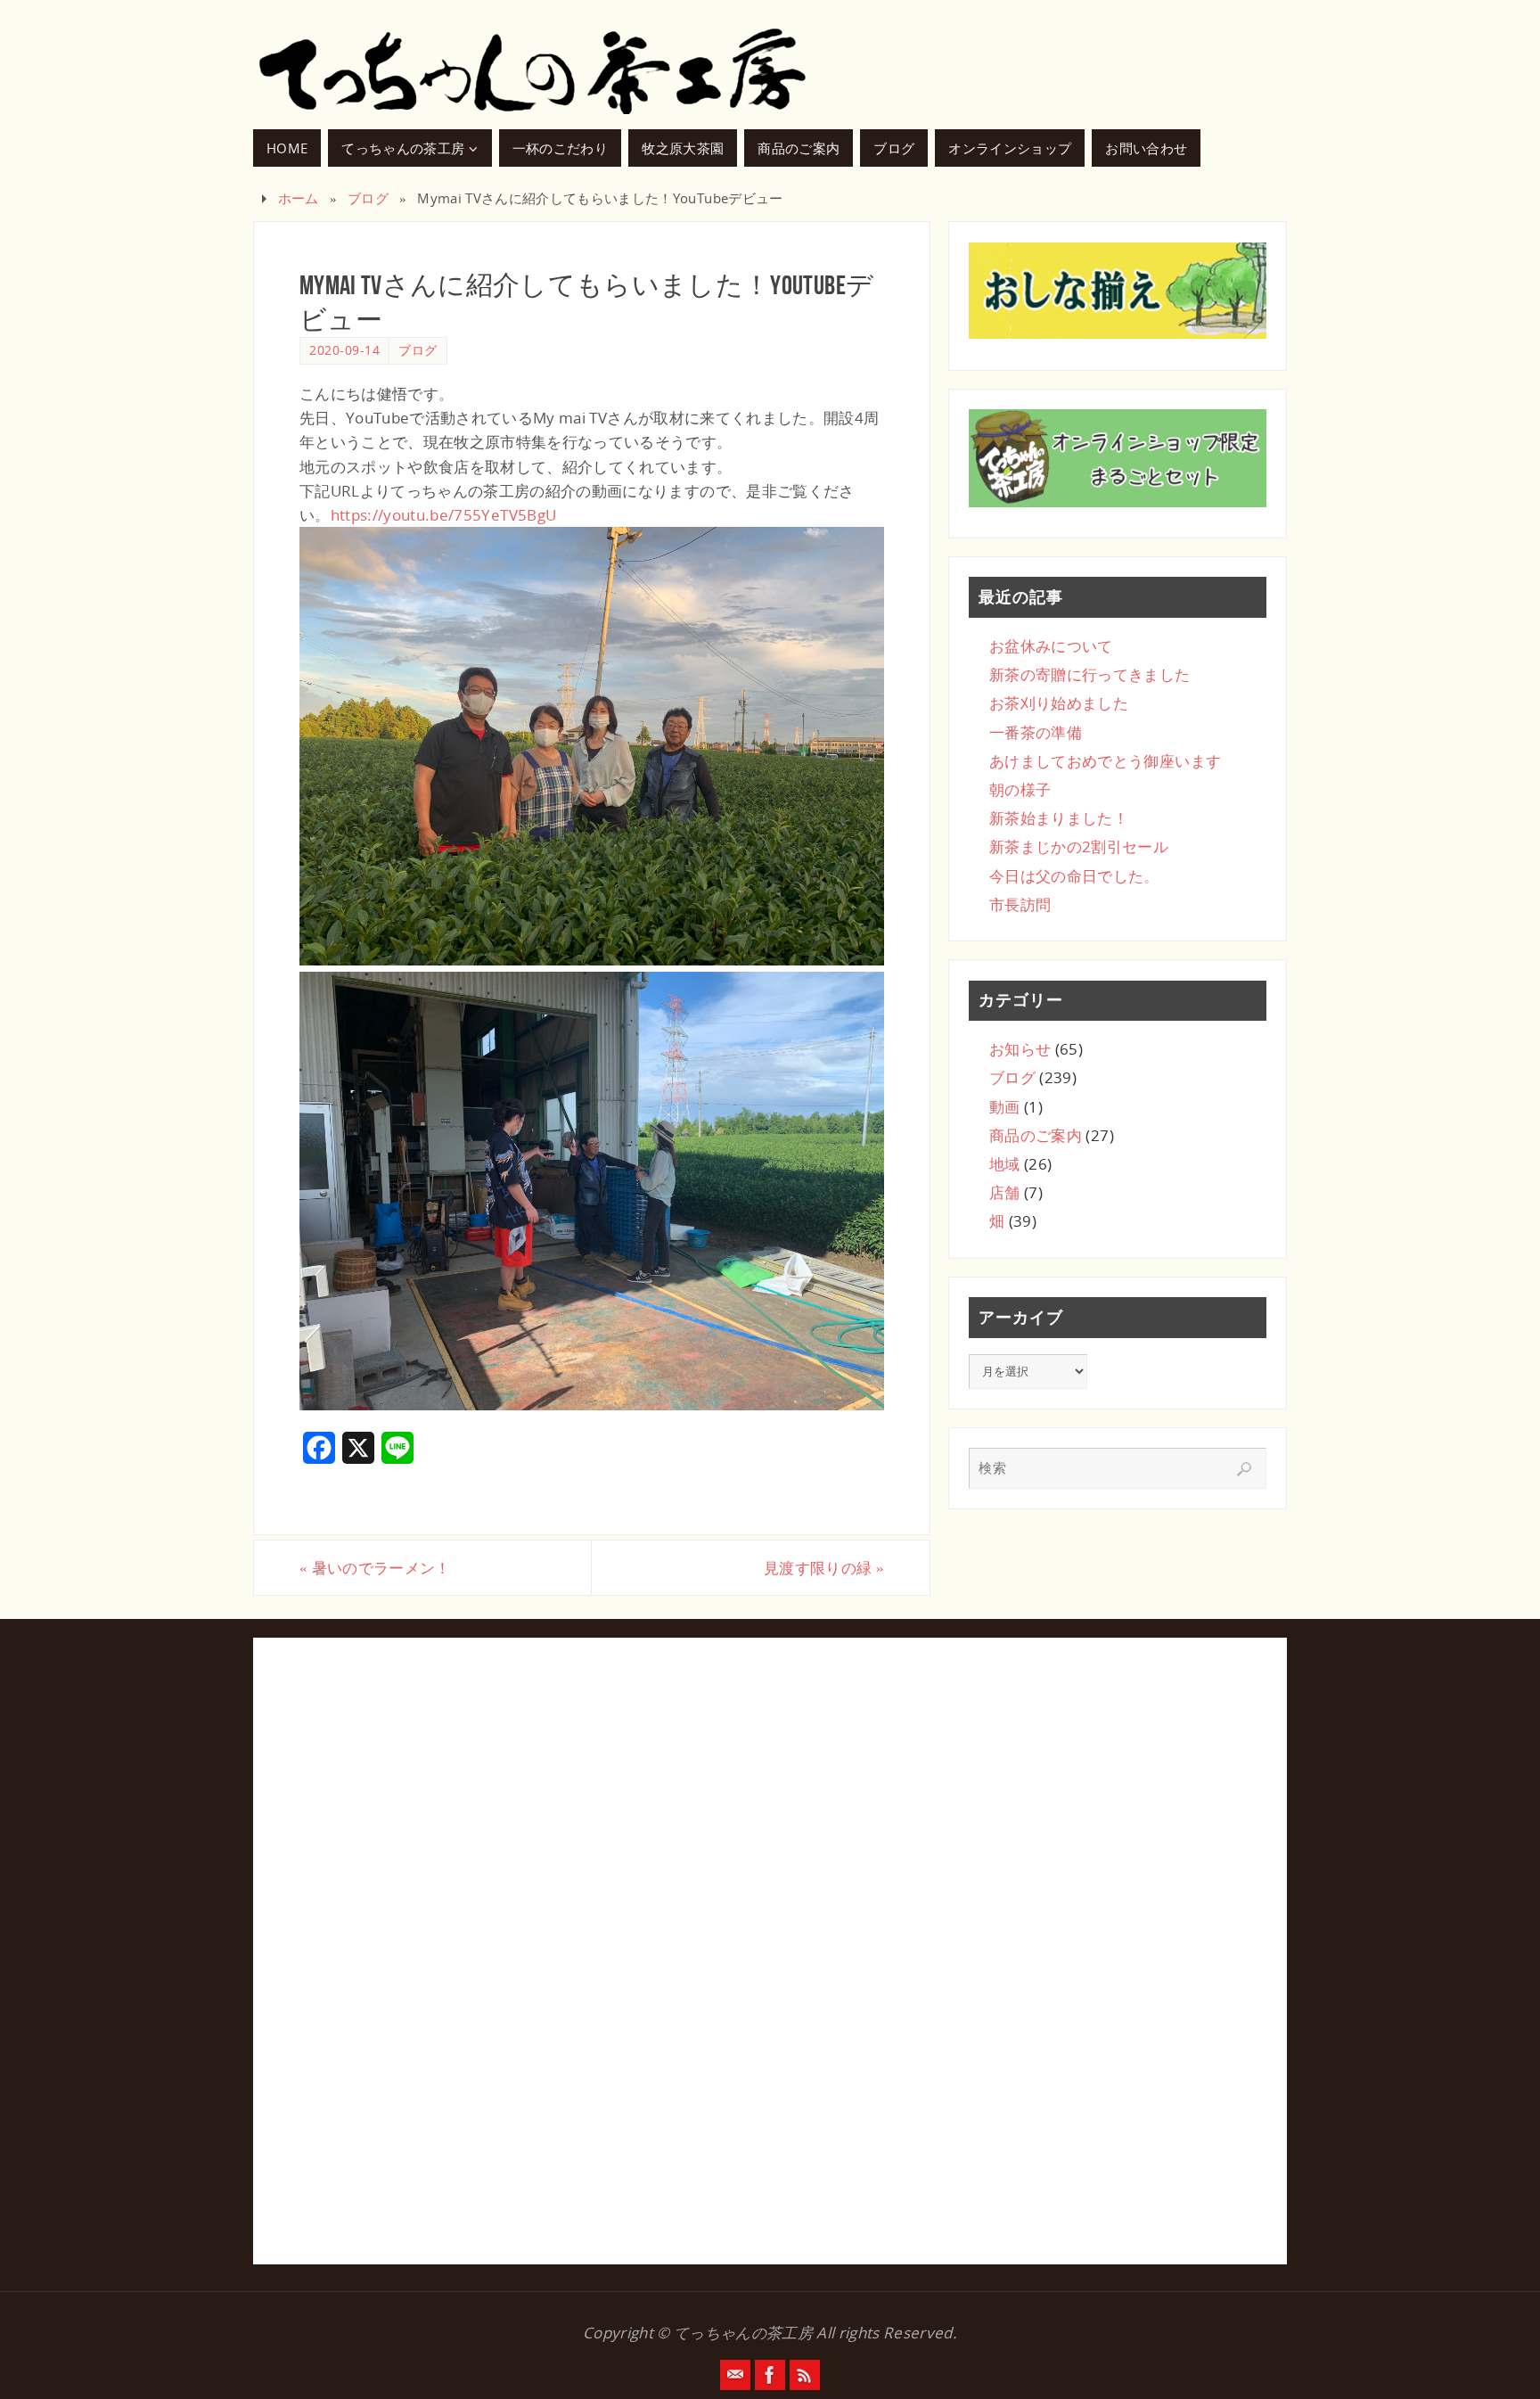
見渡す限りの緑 (824, 1568)
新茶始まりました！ (1059, 818)
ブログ (368, 198)
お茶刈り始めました (1059, 703)
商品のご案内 (1036, 1135)
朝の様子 (1020, 789)
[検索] (1244, 1469)
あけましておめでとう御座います (1105, 761)
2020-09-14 (344, 350)
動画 (1005, 1107)
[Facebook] (770, 2375)
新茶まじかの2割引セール (1079, 846)
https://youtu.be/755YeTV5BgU (444, 515)
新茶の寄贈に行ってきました (1089, 674)
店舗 (1005, 1192)
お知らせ (1020, 1049)
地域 (1005, 1164)
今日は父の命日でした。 (1074, 876)
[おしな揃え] (1118, 291)
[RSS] (805, 2375)
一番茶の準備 (1036, 732)
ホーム (299, 198)
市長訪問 (1020, 904)
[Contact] (735, 2375)
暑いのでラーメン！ (375, 1568)
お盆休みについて (1051, 646)
